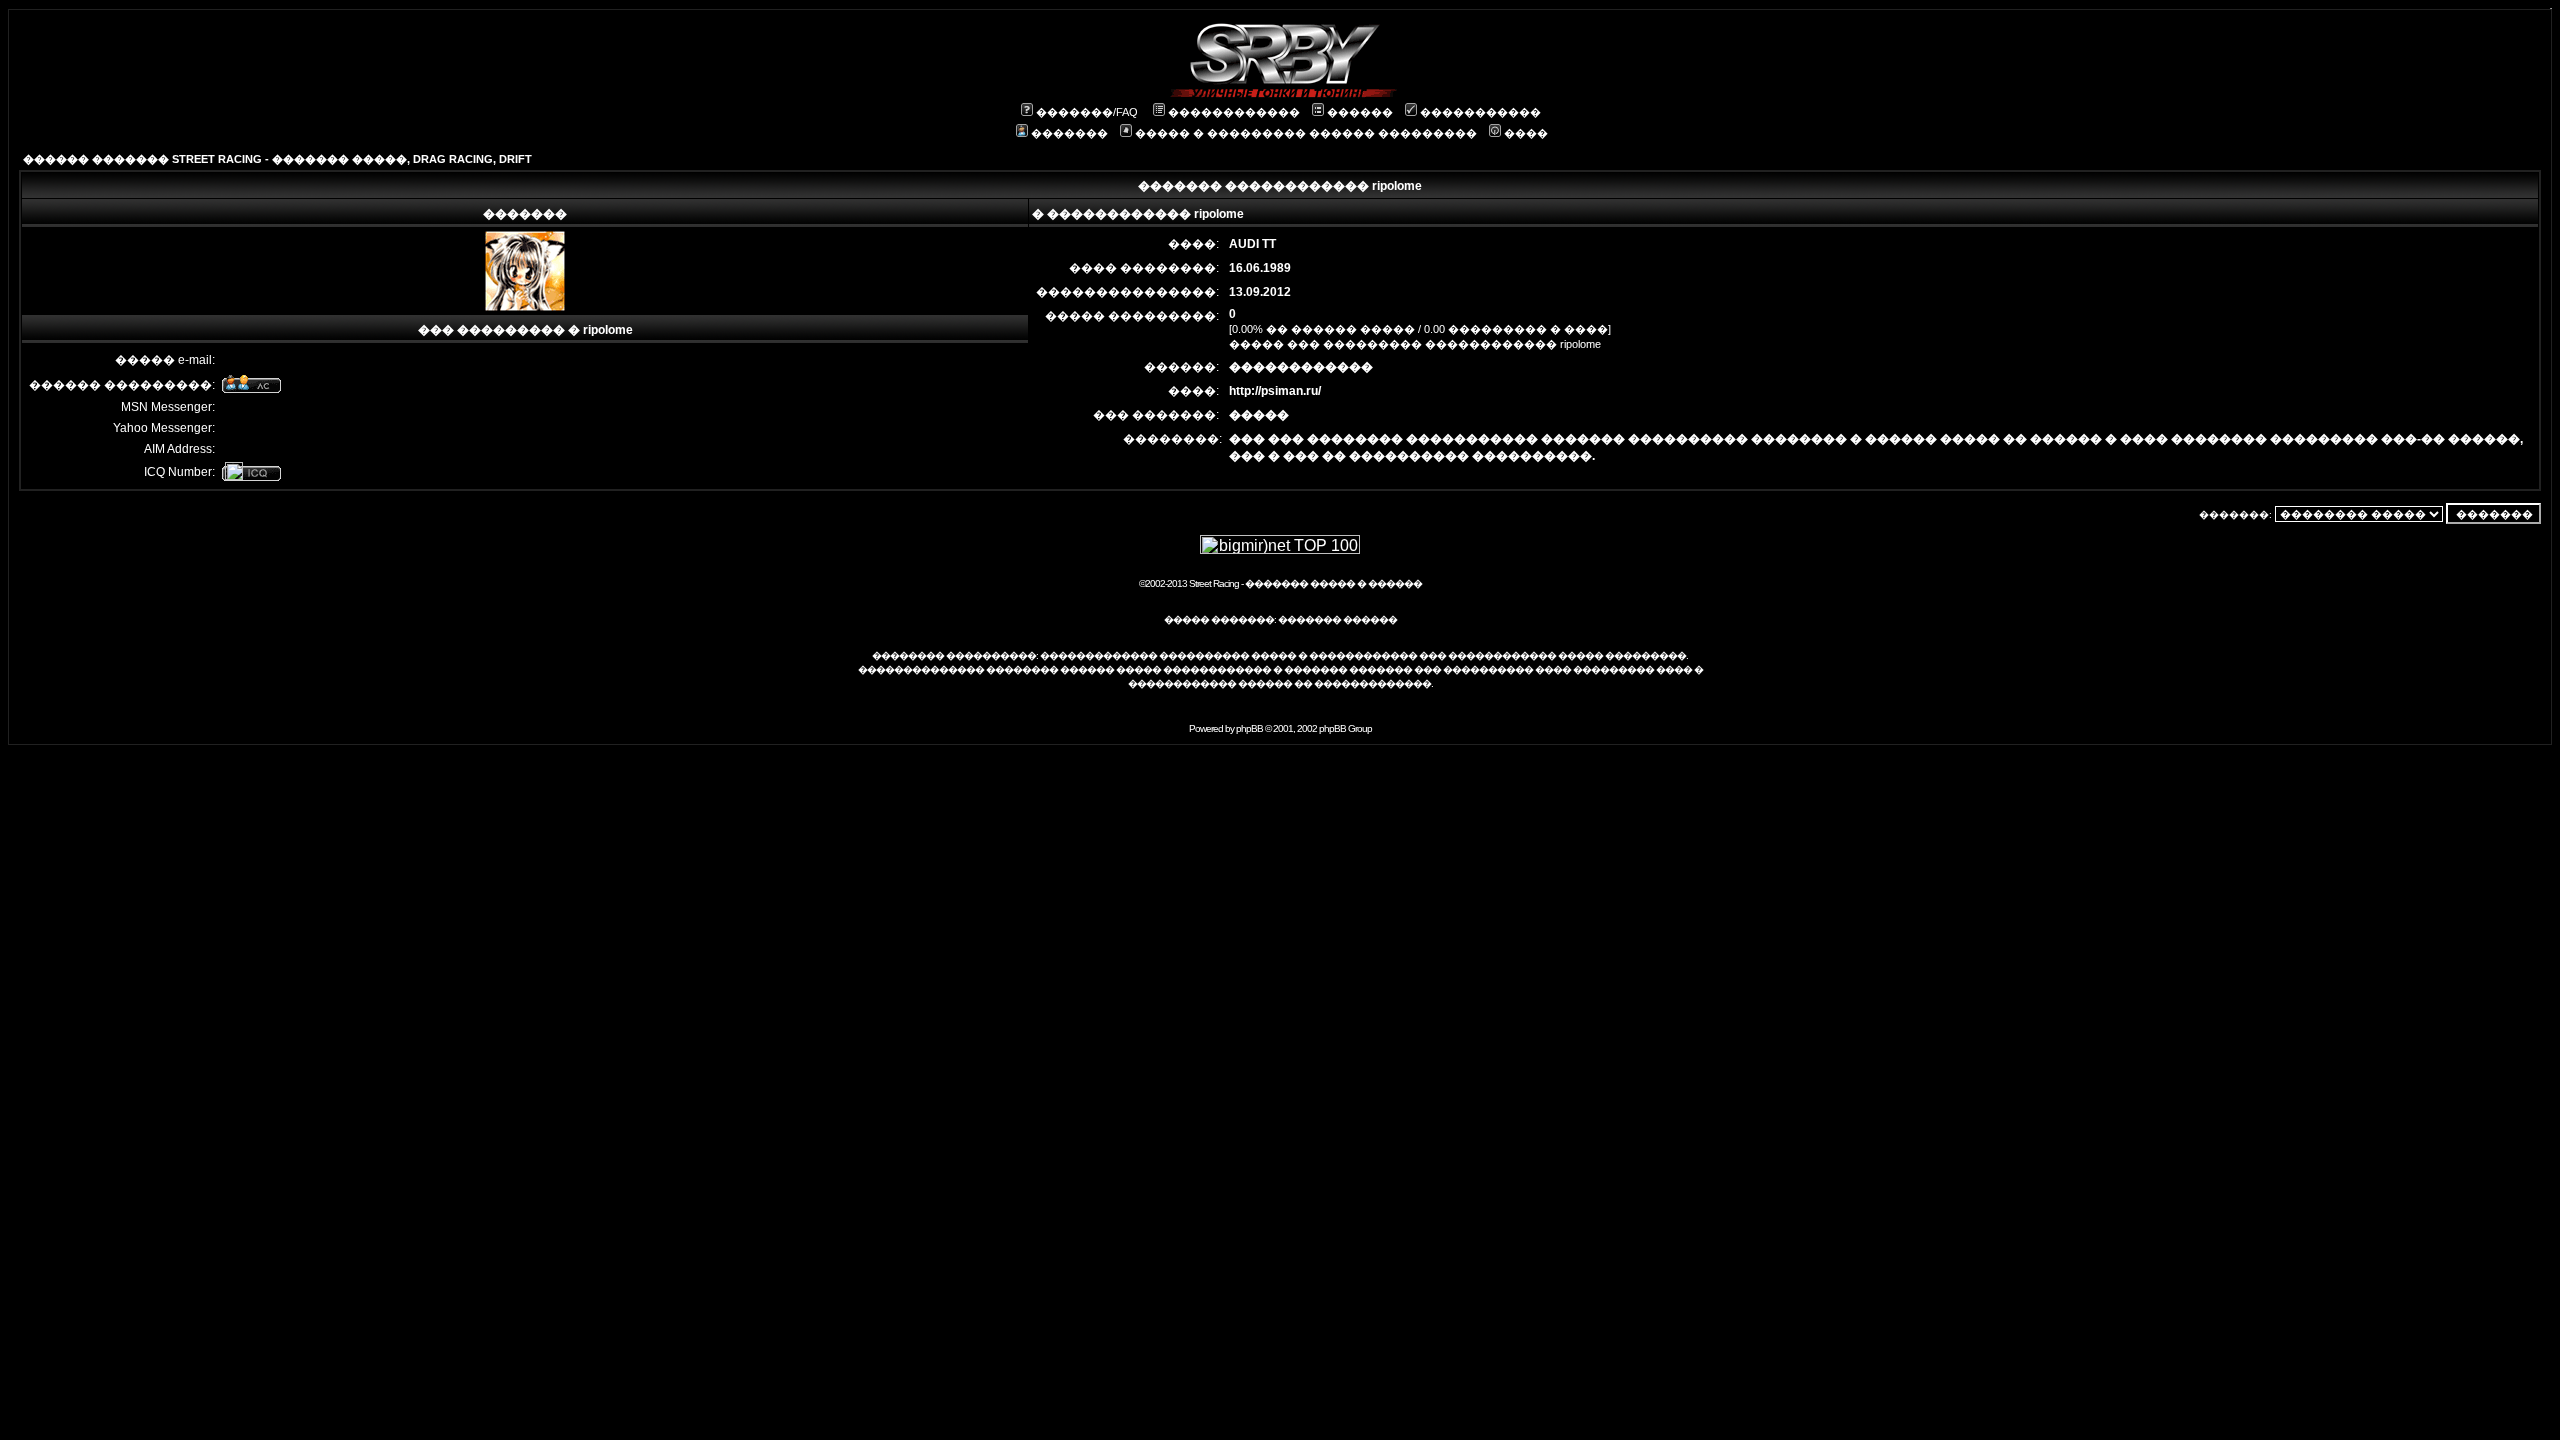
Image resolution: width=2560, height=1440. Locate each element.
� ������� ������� (1342, 669)
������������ (1234, 112)
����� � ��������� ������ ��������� (1306, 133)
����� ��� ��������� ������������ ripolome (1415, 344)
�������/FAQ (1087, 112)
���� (1526, 133)
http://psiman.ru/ (1275, 391)
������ (1360, 112)
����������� (1480, 112)
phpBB (1249, 728)
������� (1069, 133)
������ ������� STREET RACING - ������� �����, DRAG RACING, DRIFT (277, 159)
